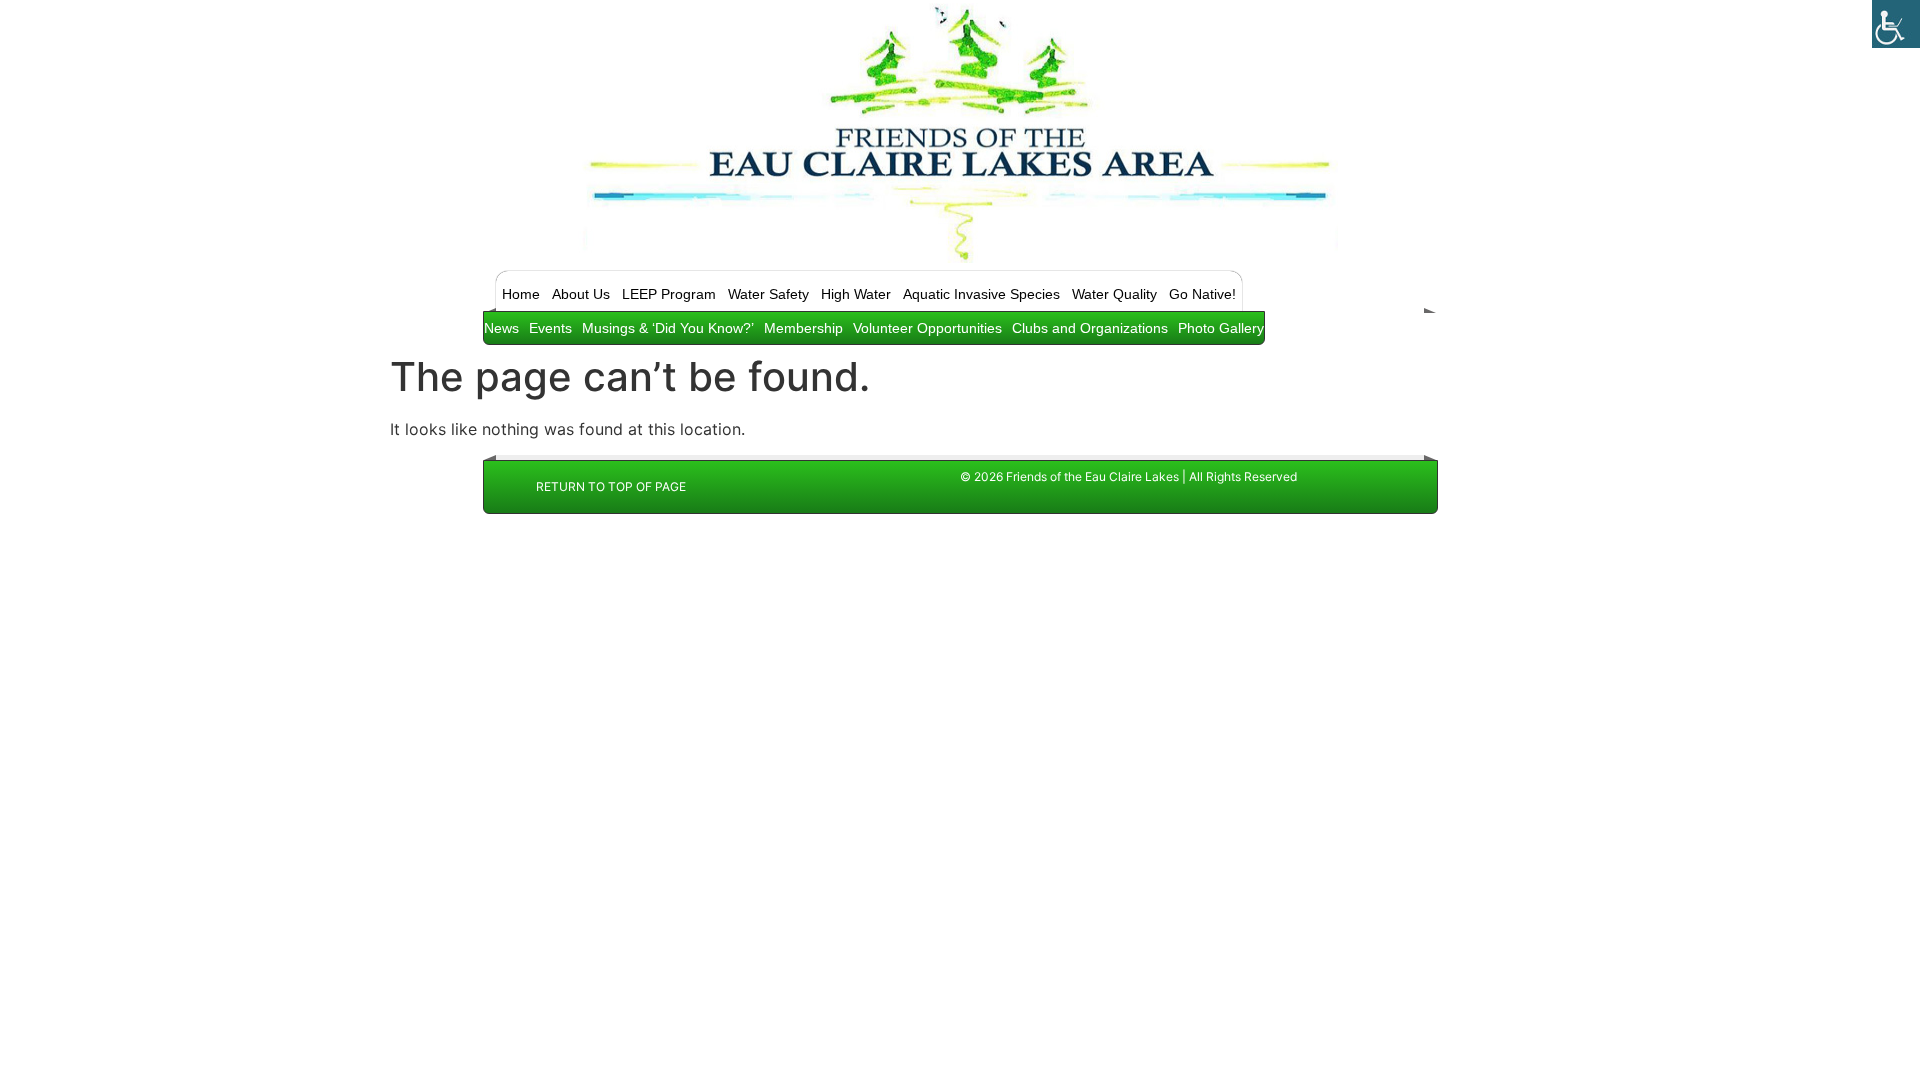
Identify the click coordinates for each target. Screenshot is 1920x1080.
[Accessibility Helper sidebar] (1896, 24)
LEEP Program (669, 294)
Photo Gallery (1221, 328)
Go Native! (1202, 294)
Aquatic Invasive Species (981, 294)
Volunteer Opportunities (927, 328)
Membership (803, 328)
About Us (581, 294)
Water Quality (1114, 294)
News (501, 328)
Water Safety (768, 294)
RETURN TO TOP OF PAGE (611, 486)
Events (550, 328)
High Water (856, 294)
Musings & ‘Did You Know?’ (668, 328)
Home (521, 294)
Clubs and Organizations (1090, 328)
